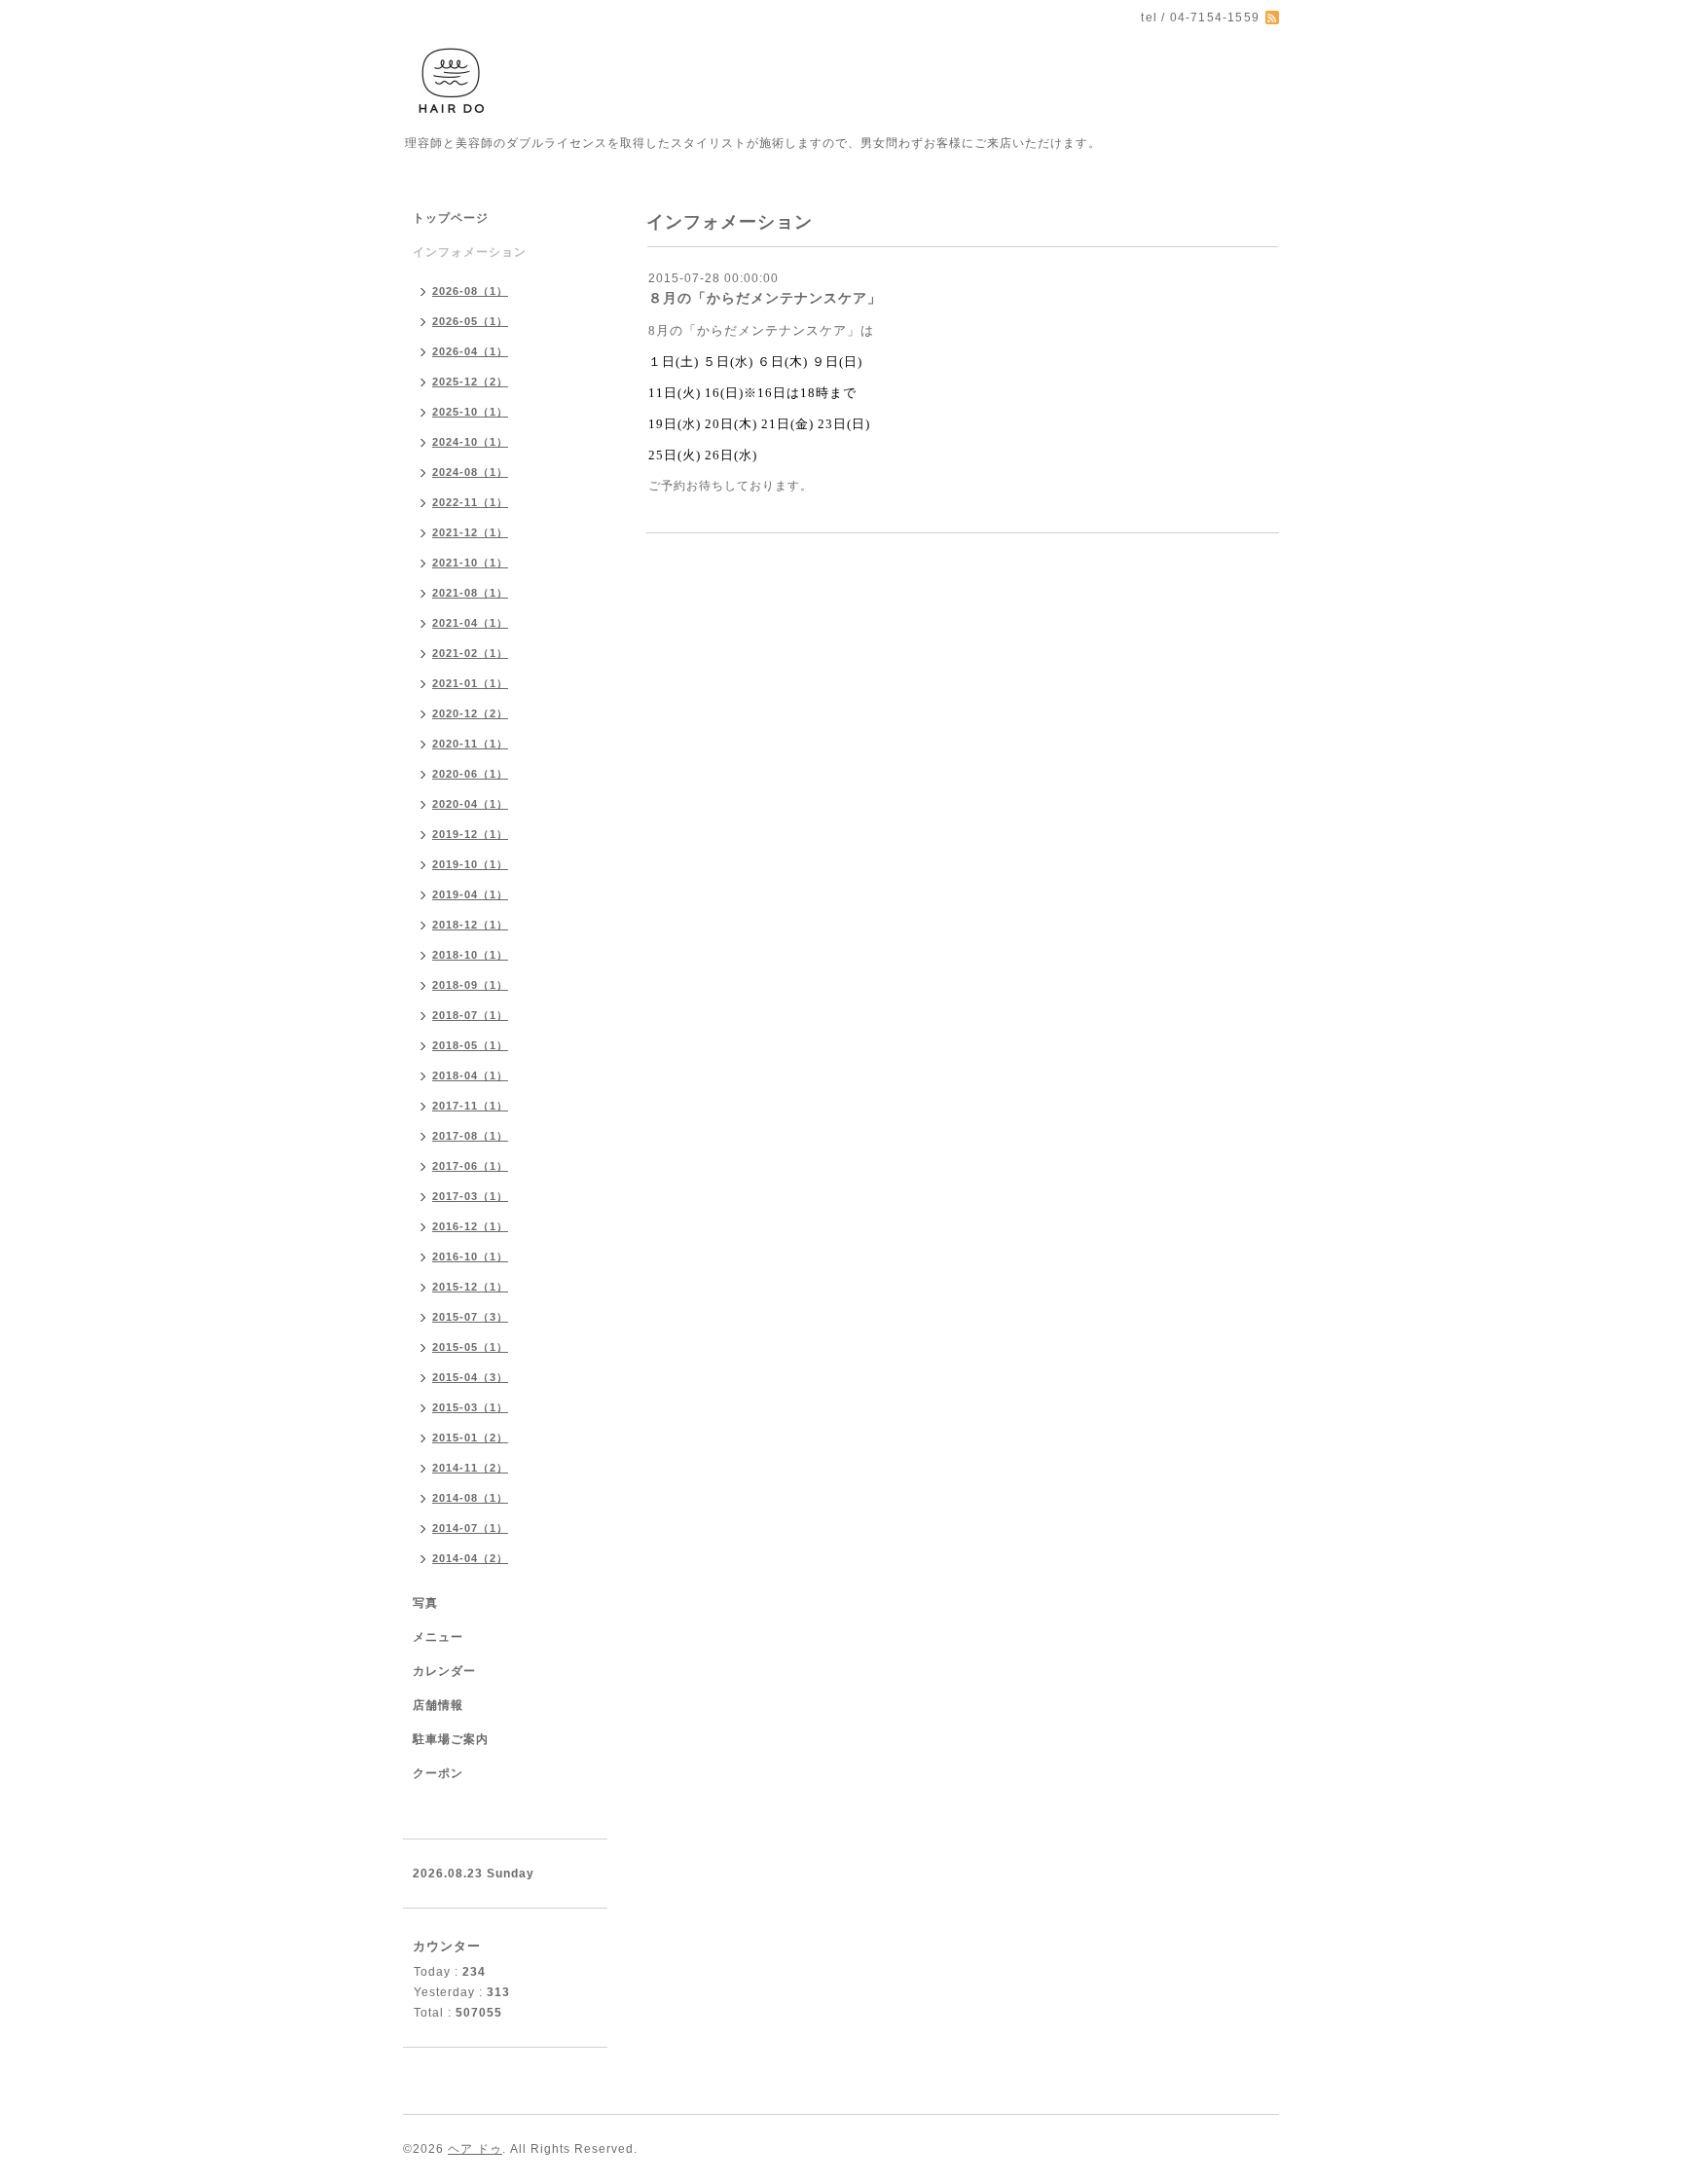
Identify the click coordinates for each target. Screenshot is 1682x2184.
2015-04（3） (470, 1377)
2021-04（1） (470, 623)
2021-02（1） (470, 653)
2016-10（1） (470, 1256)
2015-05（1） (470, 1347)
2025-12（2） (470, 382)
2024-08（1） (470, 472)
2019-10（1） (470, 864)
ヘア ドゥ (475, 2149)
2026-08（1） (470, 291)
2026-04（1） (470, 351)
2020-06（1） (470, 774)
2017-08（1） (470, 1136)
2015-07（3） (470, 1317)
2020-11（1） (470, 744)
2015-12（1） (470, 1287)
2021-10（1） (470, 563)
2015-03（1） (470, 1407)
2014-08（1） (470, 1498)
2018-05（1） (470, 1045)
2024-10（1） (470, 442)
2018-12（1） (470, 925)
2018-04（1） (470, 1075)
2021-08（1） (470, 593)
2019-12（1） (470, 834)
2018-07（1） (470, 1015)
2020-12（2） (470, 713)
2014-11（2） (470, 1468)
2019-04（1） (470, 894)
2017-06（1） (470, 1166)
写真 (425, 1603)
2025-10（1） (470, 412)
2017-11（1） (470, 1106)
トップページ (451, 218)
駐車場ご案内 (451, 1739)
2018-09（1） (470, 985)
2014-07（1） (470, 1528)
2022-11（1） (470, 502)
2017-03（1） (470, 1196)
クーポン (438, 1773)
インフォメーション (470, 252)
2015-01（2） (470, 1438)
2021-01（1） (470, 683)
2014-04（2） (470, 1558)
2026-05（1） (470, 321)
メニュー (438, 1637)
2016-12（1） (470, 1226)
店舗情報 (438, 1705)
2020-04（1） (470, 804)
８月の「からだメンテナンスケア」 (765, 298)
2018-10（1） (470, 955)
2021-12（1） (470, 532)
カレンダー (444, 1671)
